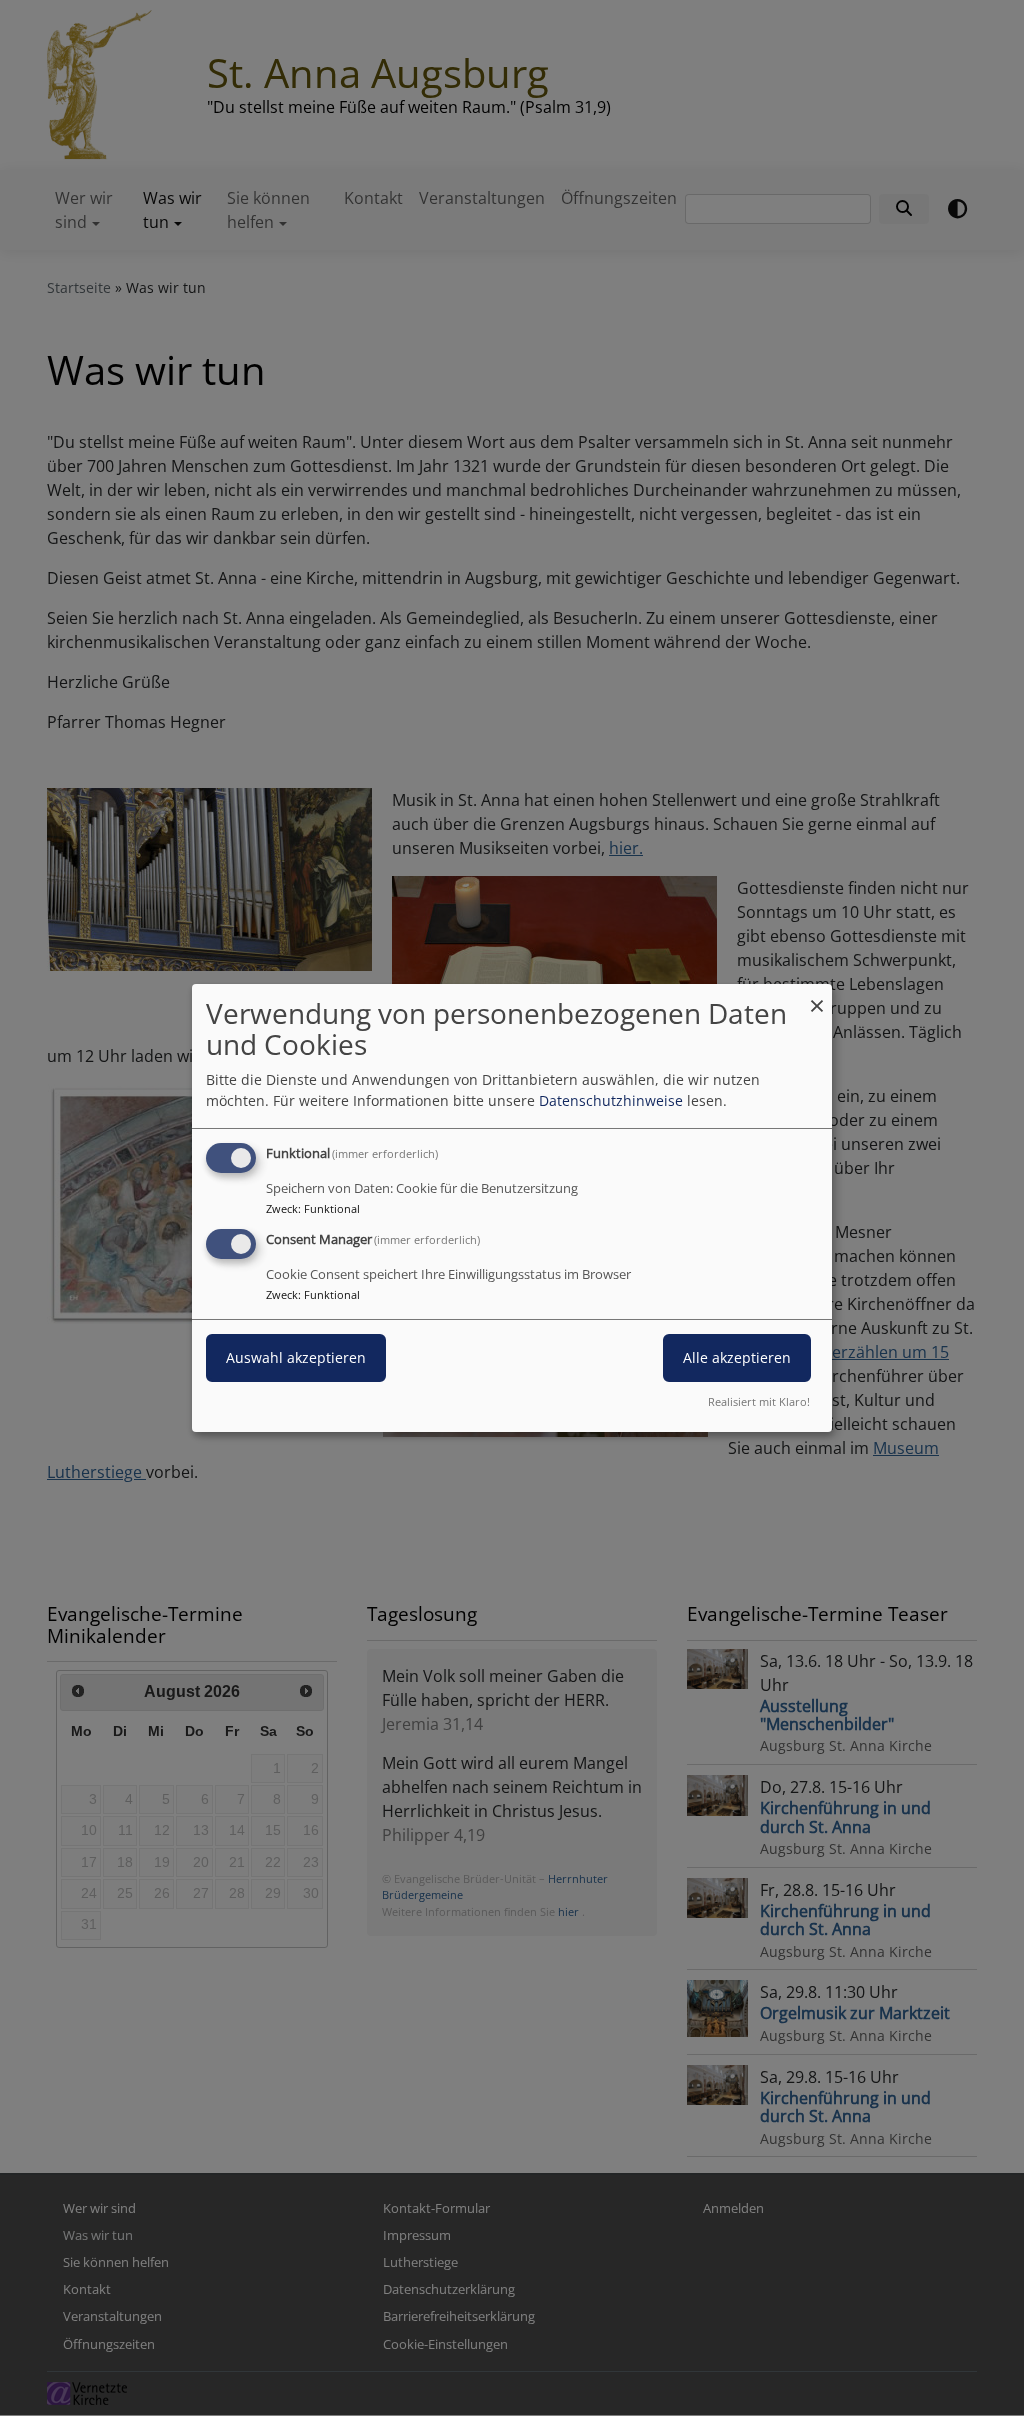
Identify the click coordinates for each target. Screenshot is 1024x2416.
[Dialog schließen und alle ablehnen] (817, 996)
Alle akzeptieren (737, 1357)
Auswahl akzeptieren (296, 1357)
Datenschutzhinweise (611, 1100)
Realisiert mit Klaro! (759, 1401)
